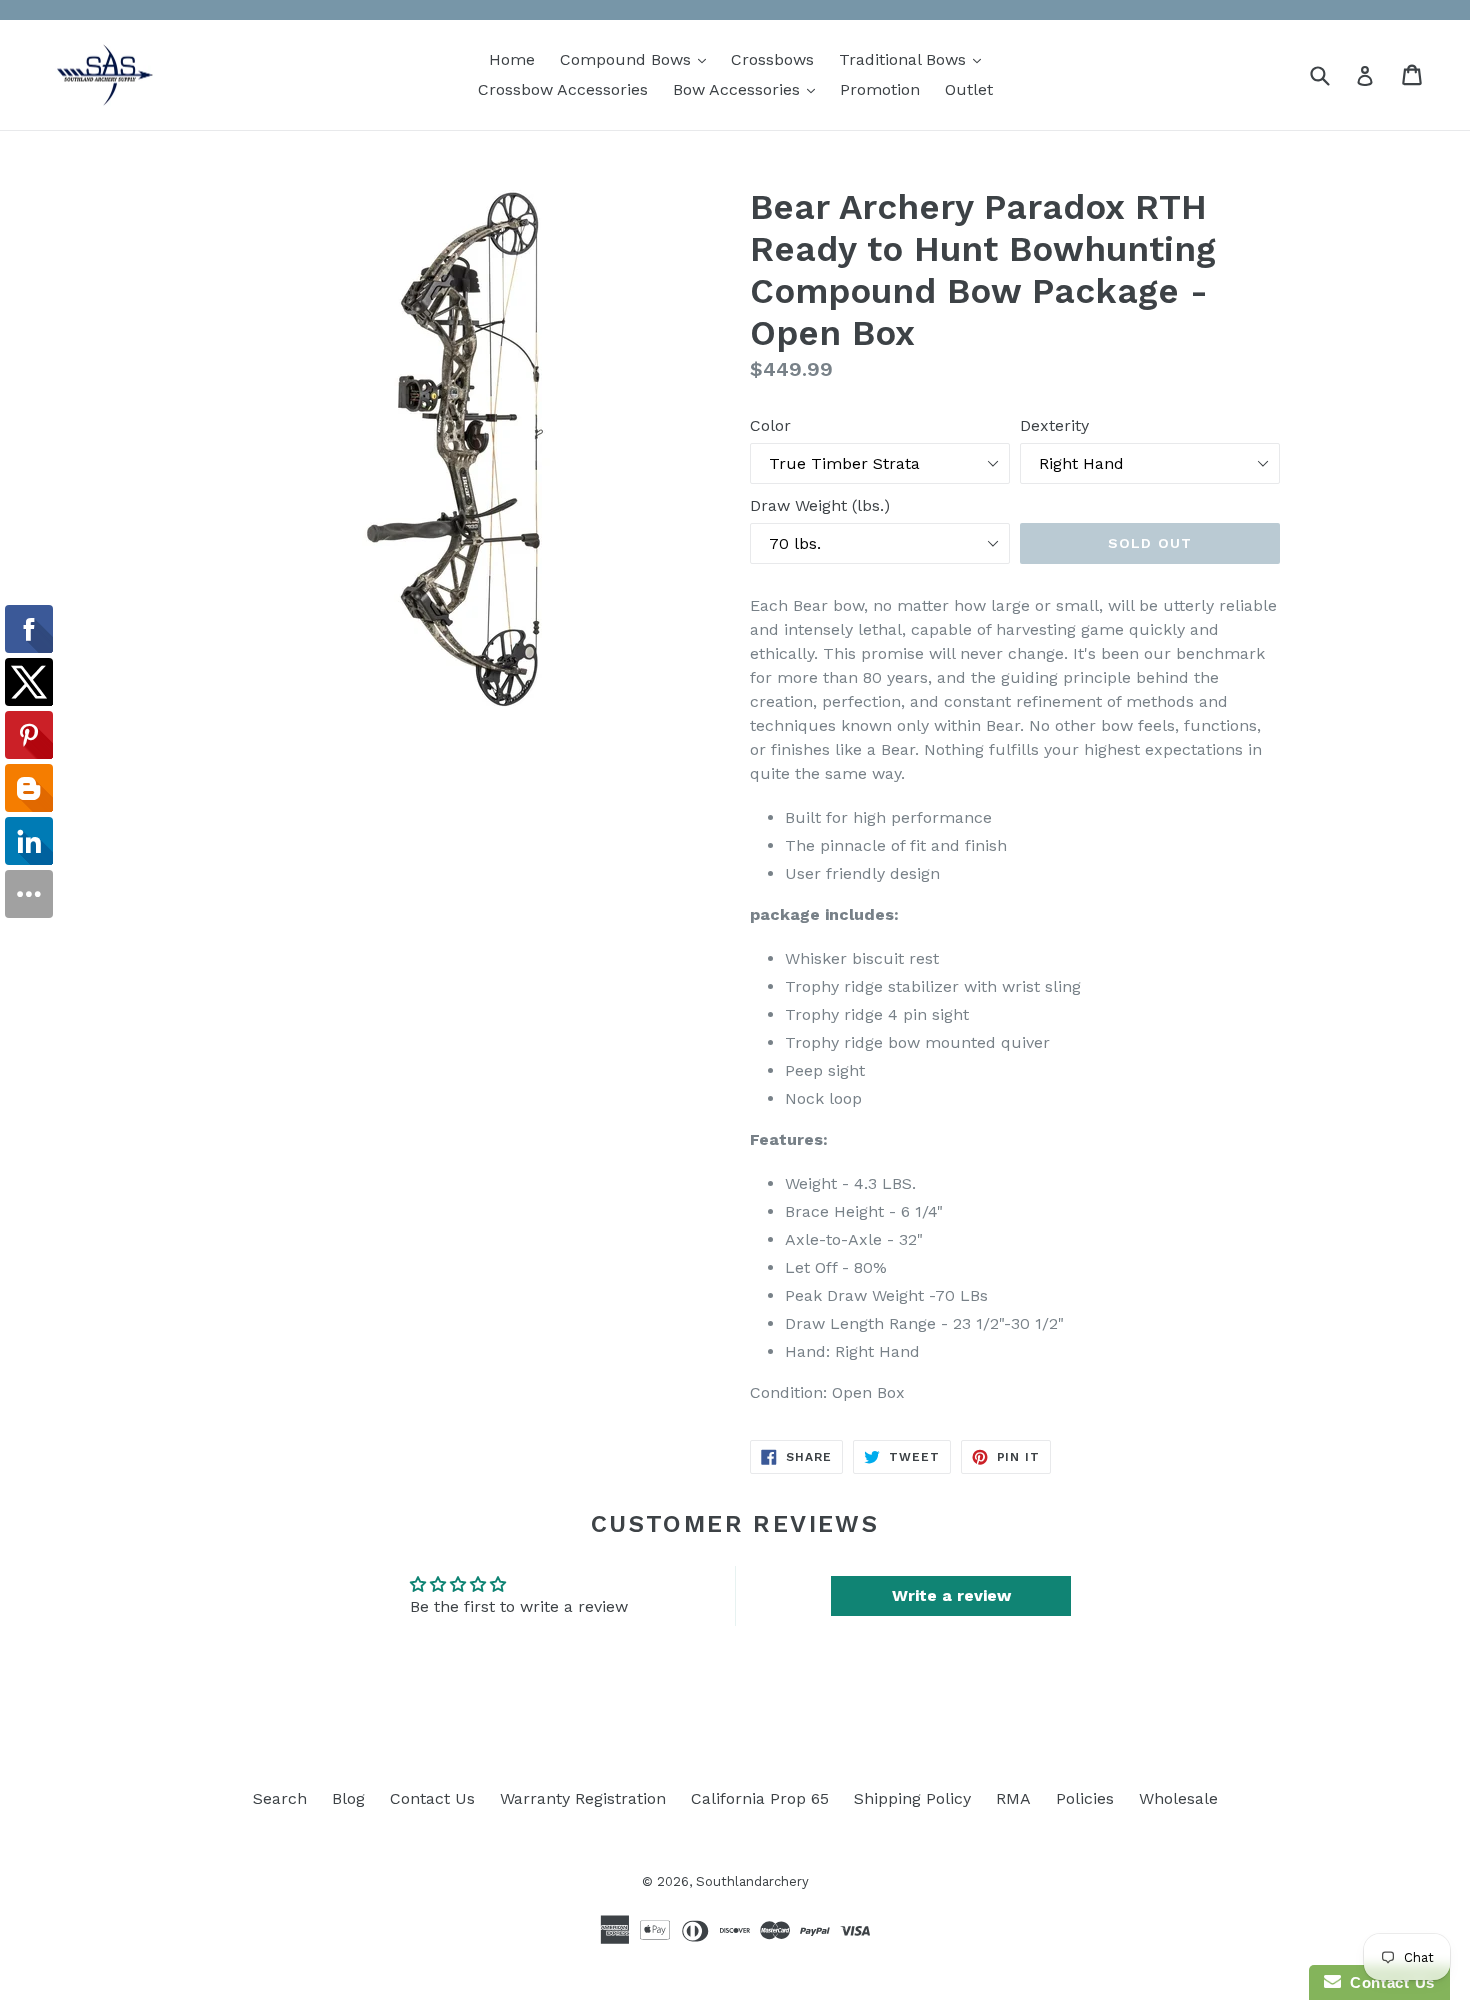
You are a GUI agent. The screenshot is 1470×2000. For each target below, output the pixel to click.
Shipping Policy (912, 1798)
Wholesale (1178, 1798)
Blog (348, 1798)
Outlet (969, 89)
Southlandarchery (752, 1881)
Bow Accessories (749, 89)
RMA (1013, 1798)
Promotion (880, 89)
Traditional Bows (915, 59)
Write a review (951, 1595)
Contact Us (432, 1798)
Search (280, 1798)
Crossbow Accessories (563, 89)
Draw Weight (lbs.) (820, 505)
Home (512, 59)
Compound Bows (638, 59)
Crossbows (772, 59)
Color (770, 425)
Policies (1085, 1798)
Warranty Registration (583, 1798)
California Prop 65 (760, 1798)
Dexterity (1054, 425)
